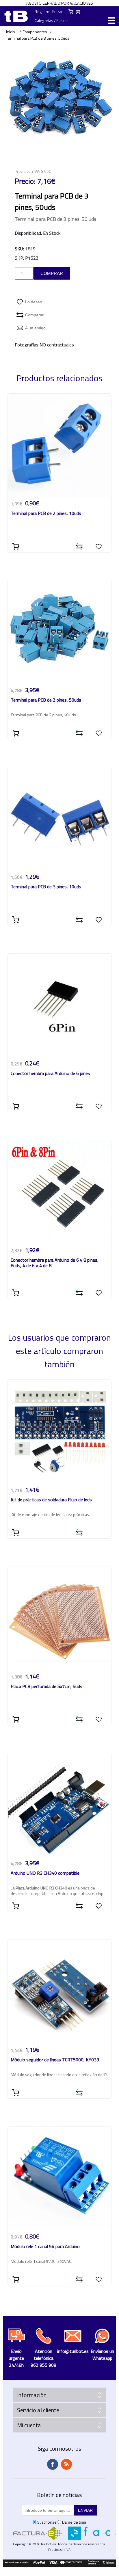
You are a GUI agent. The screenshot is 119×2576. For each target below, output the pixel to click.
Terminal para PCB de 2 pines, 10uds (46, 514)
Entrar (57, 11)
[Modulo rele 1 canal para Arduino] (60, 2178)
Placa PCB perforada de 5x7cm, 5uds (47, 1687)
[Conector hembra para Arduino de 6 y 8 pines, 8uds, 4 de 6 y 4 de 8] (60, 1192)
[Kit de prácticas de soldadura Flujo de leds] (60, 1432)
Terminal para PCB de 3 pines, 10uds (46, 887)
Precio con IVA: (27, 171)
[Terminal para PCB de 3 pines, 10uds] (60, 819)
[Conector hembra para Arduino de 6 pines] (60, 1006)
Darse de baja (74, 2522)
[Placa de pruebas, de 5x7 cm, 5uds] (60, 1618)
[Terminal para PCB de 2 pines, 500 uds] (60, 632)
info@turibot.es (73, 2351)
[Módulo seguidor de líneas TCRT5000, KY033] (60, 1992)
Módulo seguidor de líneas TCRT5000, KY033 (55, 2060)
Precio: (25, 181)
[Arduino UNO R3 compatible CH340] (60, 1805)
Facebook (53, 2464)
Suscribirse (47, 2522)
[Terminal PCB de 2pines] (60, 446)
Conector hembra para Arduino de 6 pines (50, 1074)
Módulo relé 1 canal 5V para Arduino (45, 2247)
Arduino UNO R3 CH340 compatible (45, 1873)
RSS (66, 2464)
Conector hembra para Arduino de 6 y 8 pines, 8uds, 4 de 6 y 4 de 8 (55, 1263)
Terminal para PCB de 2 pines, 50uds (46, 700)
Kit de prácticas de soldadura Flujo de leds (51, 1500)
